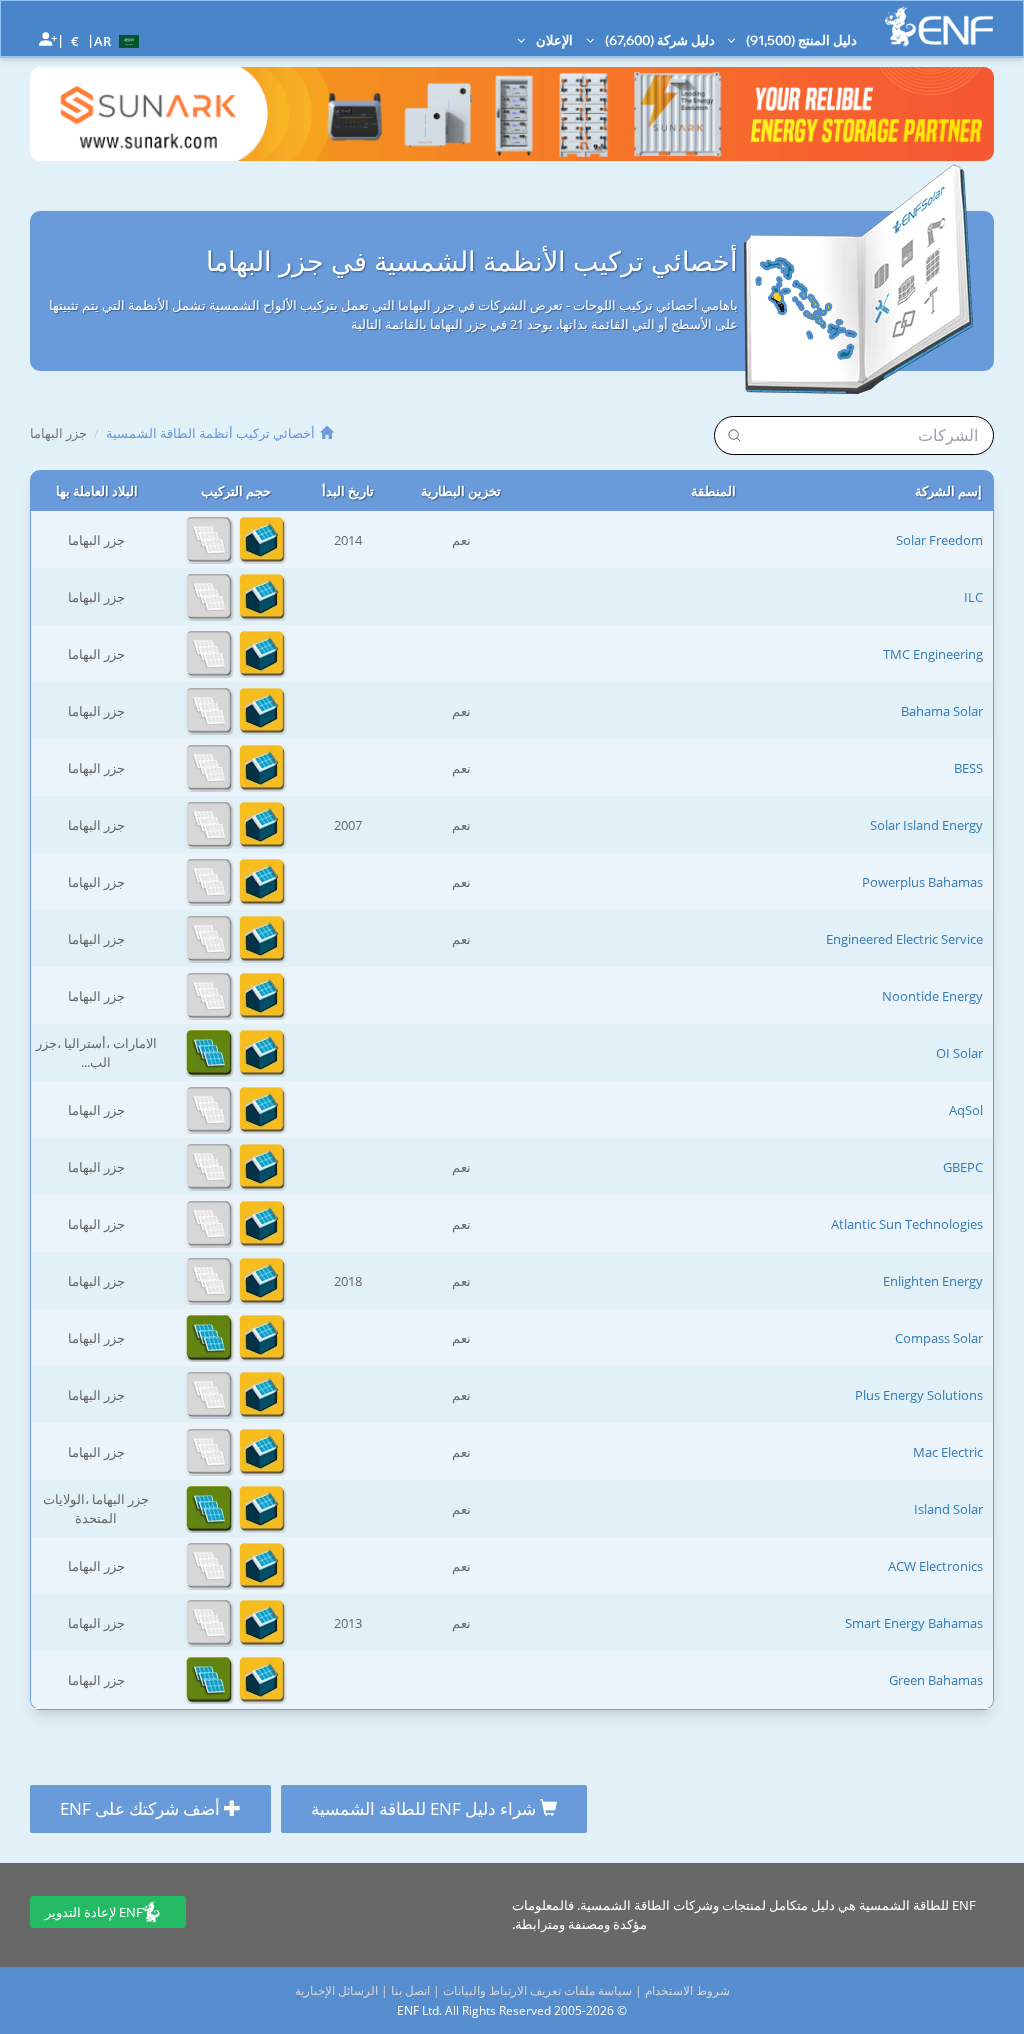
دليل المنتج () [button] (800, 40)
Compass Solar (939, 1338)
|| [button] (75, 40)
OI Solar (959, 1053)
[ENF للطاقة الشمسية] (939, 26)
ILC (973, 597)
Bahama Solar (942, 711)
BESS (968, 768)
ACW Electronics (935, 1566)
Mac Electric (948, 1452)
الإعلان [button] (553, 40)
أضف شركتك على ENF (142, 1808)
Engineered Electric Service (904, 939)
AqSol (966, 1110)
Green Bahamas (936, 1680)
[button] (119, 40)
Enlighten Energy (933, 1281)
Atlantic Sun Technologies (907, 1224)
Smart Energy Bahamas (914, 1623)
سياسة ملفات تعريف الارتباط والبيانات (537, 1990)
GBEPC (963, 1167)
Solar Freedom (939, 540)
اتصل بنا (410, 1990)
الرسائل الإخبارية (336, 1990)
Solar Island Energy (926, 825)
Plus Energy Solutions (919, 1395)
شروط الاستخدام (687, 1990)
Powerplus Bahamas (922, 882)
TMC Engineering (933, 654)
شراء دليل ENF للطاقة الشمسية (425, 1808)
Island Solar (948, 1509)
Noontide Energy (932, 996)
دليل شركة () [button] (658, 40)
